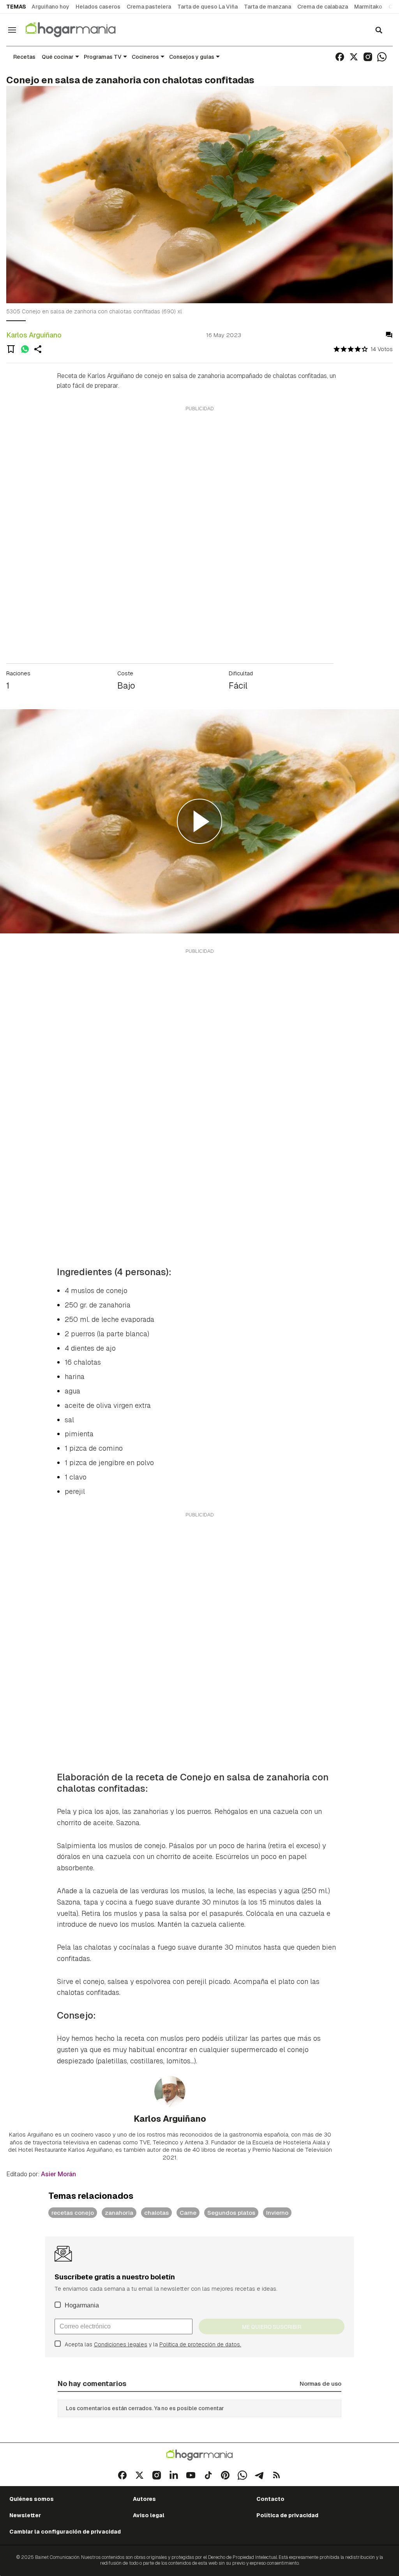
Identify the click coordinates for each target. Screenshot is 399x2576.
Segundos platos (231, 2213)
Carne (188, 2213)
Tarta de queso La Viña (207, 7)
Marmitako (368, 7)
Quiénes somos (32, 2499)
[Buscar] (379, 30)
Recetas (24, 57)
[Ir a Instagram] (368, 57)
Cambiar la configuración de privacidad (65, 2532)
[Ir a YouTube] (191, 2475)
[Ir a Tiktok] (208, 2475)
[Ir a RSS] (277, 2475)
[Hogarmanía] (79, 30)
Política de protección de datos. (200, 2344)
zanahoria (119, 2213)
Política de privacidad (287, 2515)
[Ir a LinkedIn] (174, 2475)
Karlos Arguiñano (34, 335)
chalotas (156, 2213)
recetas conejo (73, 2213)
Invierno (277, 2213)
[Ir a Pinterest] (225, 2475)
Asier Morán (58, 2174)
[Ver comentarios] (389, 335)
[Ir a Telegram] (260, 2475)
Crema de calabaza (323, 7)
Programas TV (103, 57)
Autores (144, 2499)
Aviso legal (149, 2515)
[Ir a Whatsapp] (382, 57)
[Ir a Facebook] (340, 57)
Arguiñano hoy (50, 7)
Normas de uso (320, 2384)
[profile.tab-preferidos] (11, 349)
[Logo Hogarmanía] (199, 2455)
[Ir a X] (354, 57)
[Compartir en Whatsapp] (25, 349)
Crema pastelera (149, 7)
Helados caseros (98, 7)
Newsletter (25, 2515)
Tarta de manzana (267, 7)
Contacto (270, 2499)
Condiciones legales (121, 2344)
